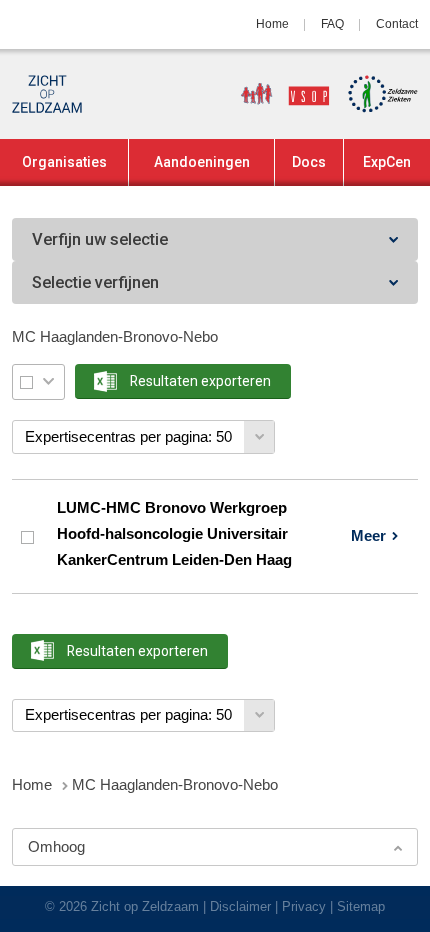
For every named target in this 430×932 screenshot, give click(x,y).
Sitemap (361, 906)
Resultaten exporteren (200, 381)
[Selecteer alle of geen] (26, 382)
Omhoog (56, 846)
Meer (368, 535)
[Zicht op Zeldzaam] (47, 94)
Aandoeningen (202, 162)
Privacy (304, 906)
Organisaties (64, 162)
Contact (397, 24)
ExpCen (387, 162)
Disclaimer (240, 906)
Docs (309, 162)
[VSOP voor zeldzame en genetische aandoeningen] (278, 94)
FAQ (332, 24)
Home (272, 24)
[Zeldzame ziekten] (376, 94)
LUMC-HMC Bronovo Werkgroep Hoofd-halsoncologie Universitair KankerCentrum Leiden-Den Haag (174, 534)
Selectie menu (48, 381)
